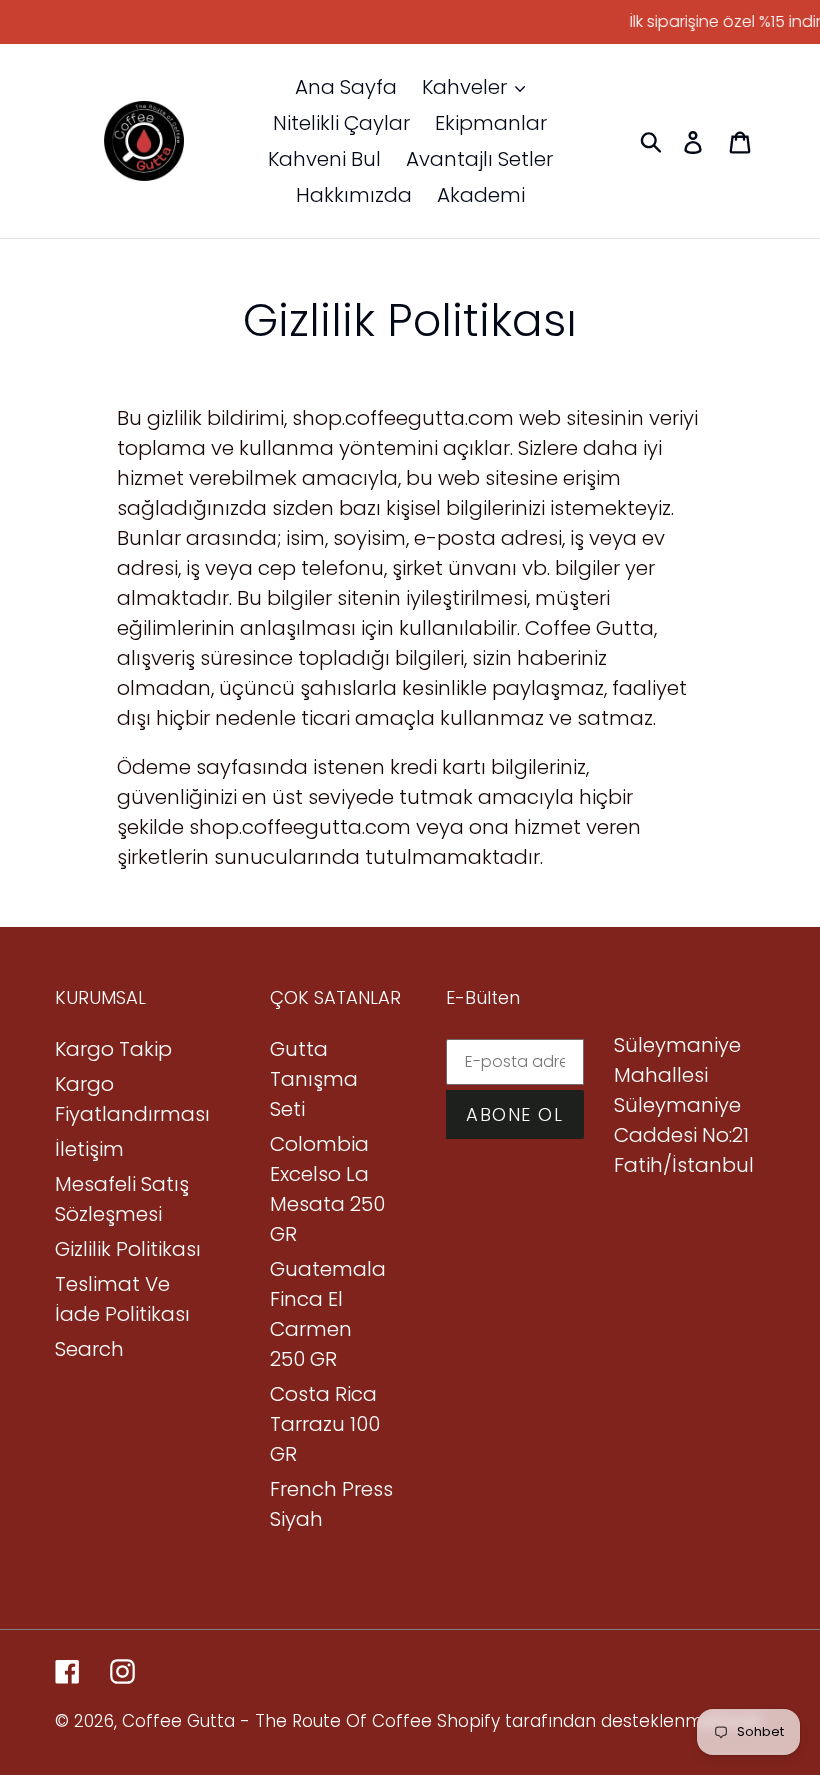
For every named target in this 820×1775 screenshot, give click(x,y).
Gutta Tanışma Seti (314, 1079)
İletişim (89, 1149)
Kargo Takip (113, 1049)
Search (89, 1349)
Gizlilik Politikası (128, 1249)
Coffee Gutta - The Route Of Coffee (277, 1721)
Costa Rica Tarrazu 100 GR (325, 1424)
